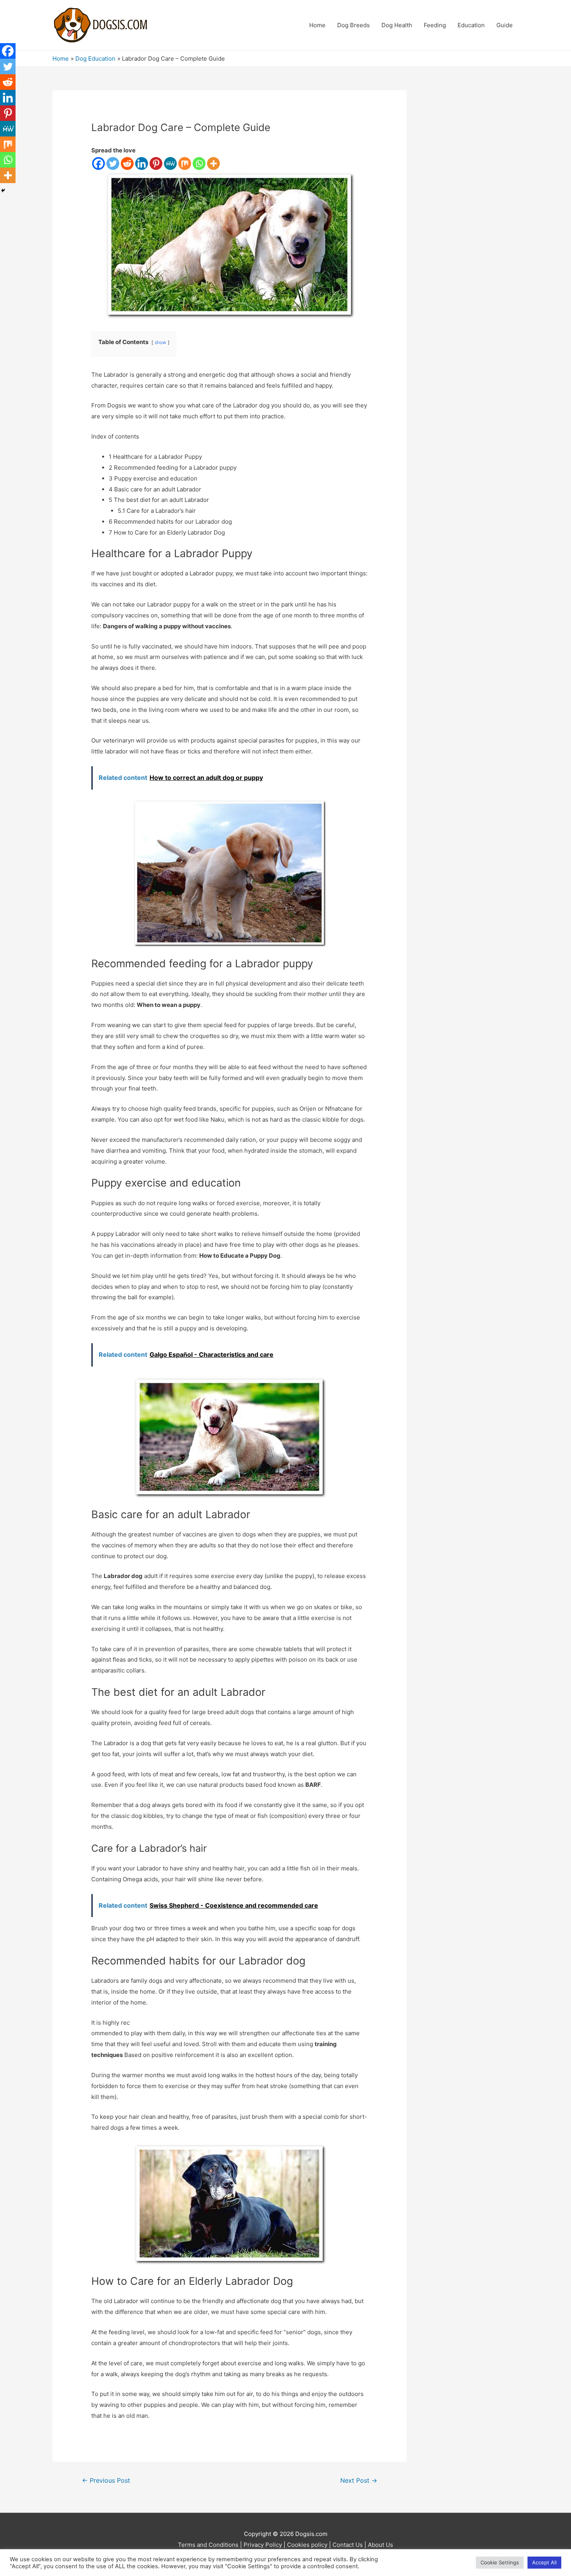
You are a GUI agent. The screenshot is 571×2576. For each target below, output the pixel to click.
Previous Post (106, 2481)
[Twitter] (113, 163)
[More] (213, 163)
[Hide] (3, 190)
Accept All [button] (544, 2562)
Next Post (359, 2481)
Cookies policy (307, 2545)
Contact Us (348, 2545)
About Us (380, 2545)
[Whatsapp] (199, 163)
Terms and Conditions (208, 2545)
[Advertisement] (474, 207)
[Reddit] (127, 163)
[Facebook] (98, 163)
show (160, 342)
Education (471, 25)
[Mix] (185, 163)
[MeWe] (170, 163)
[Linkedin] (142, 163)
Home (317, 25)
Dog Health (397, 25)
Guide (505, 25)
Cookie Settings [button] (500, 2562)
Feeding (435, 25)
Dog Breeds (353, 25)
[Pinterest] (156, 163)
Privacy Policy (263, 2545)
